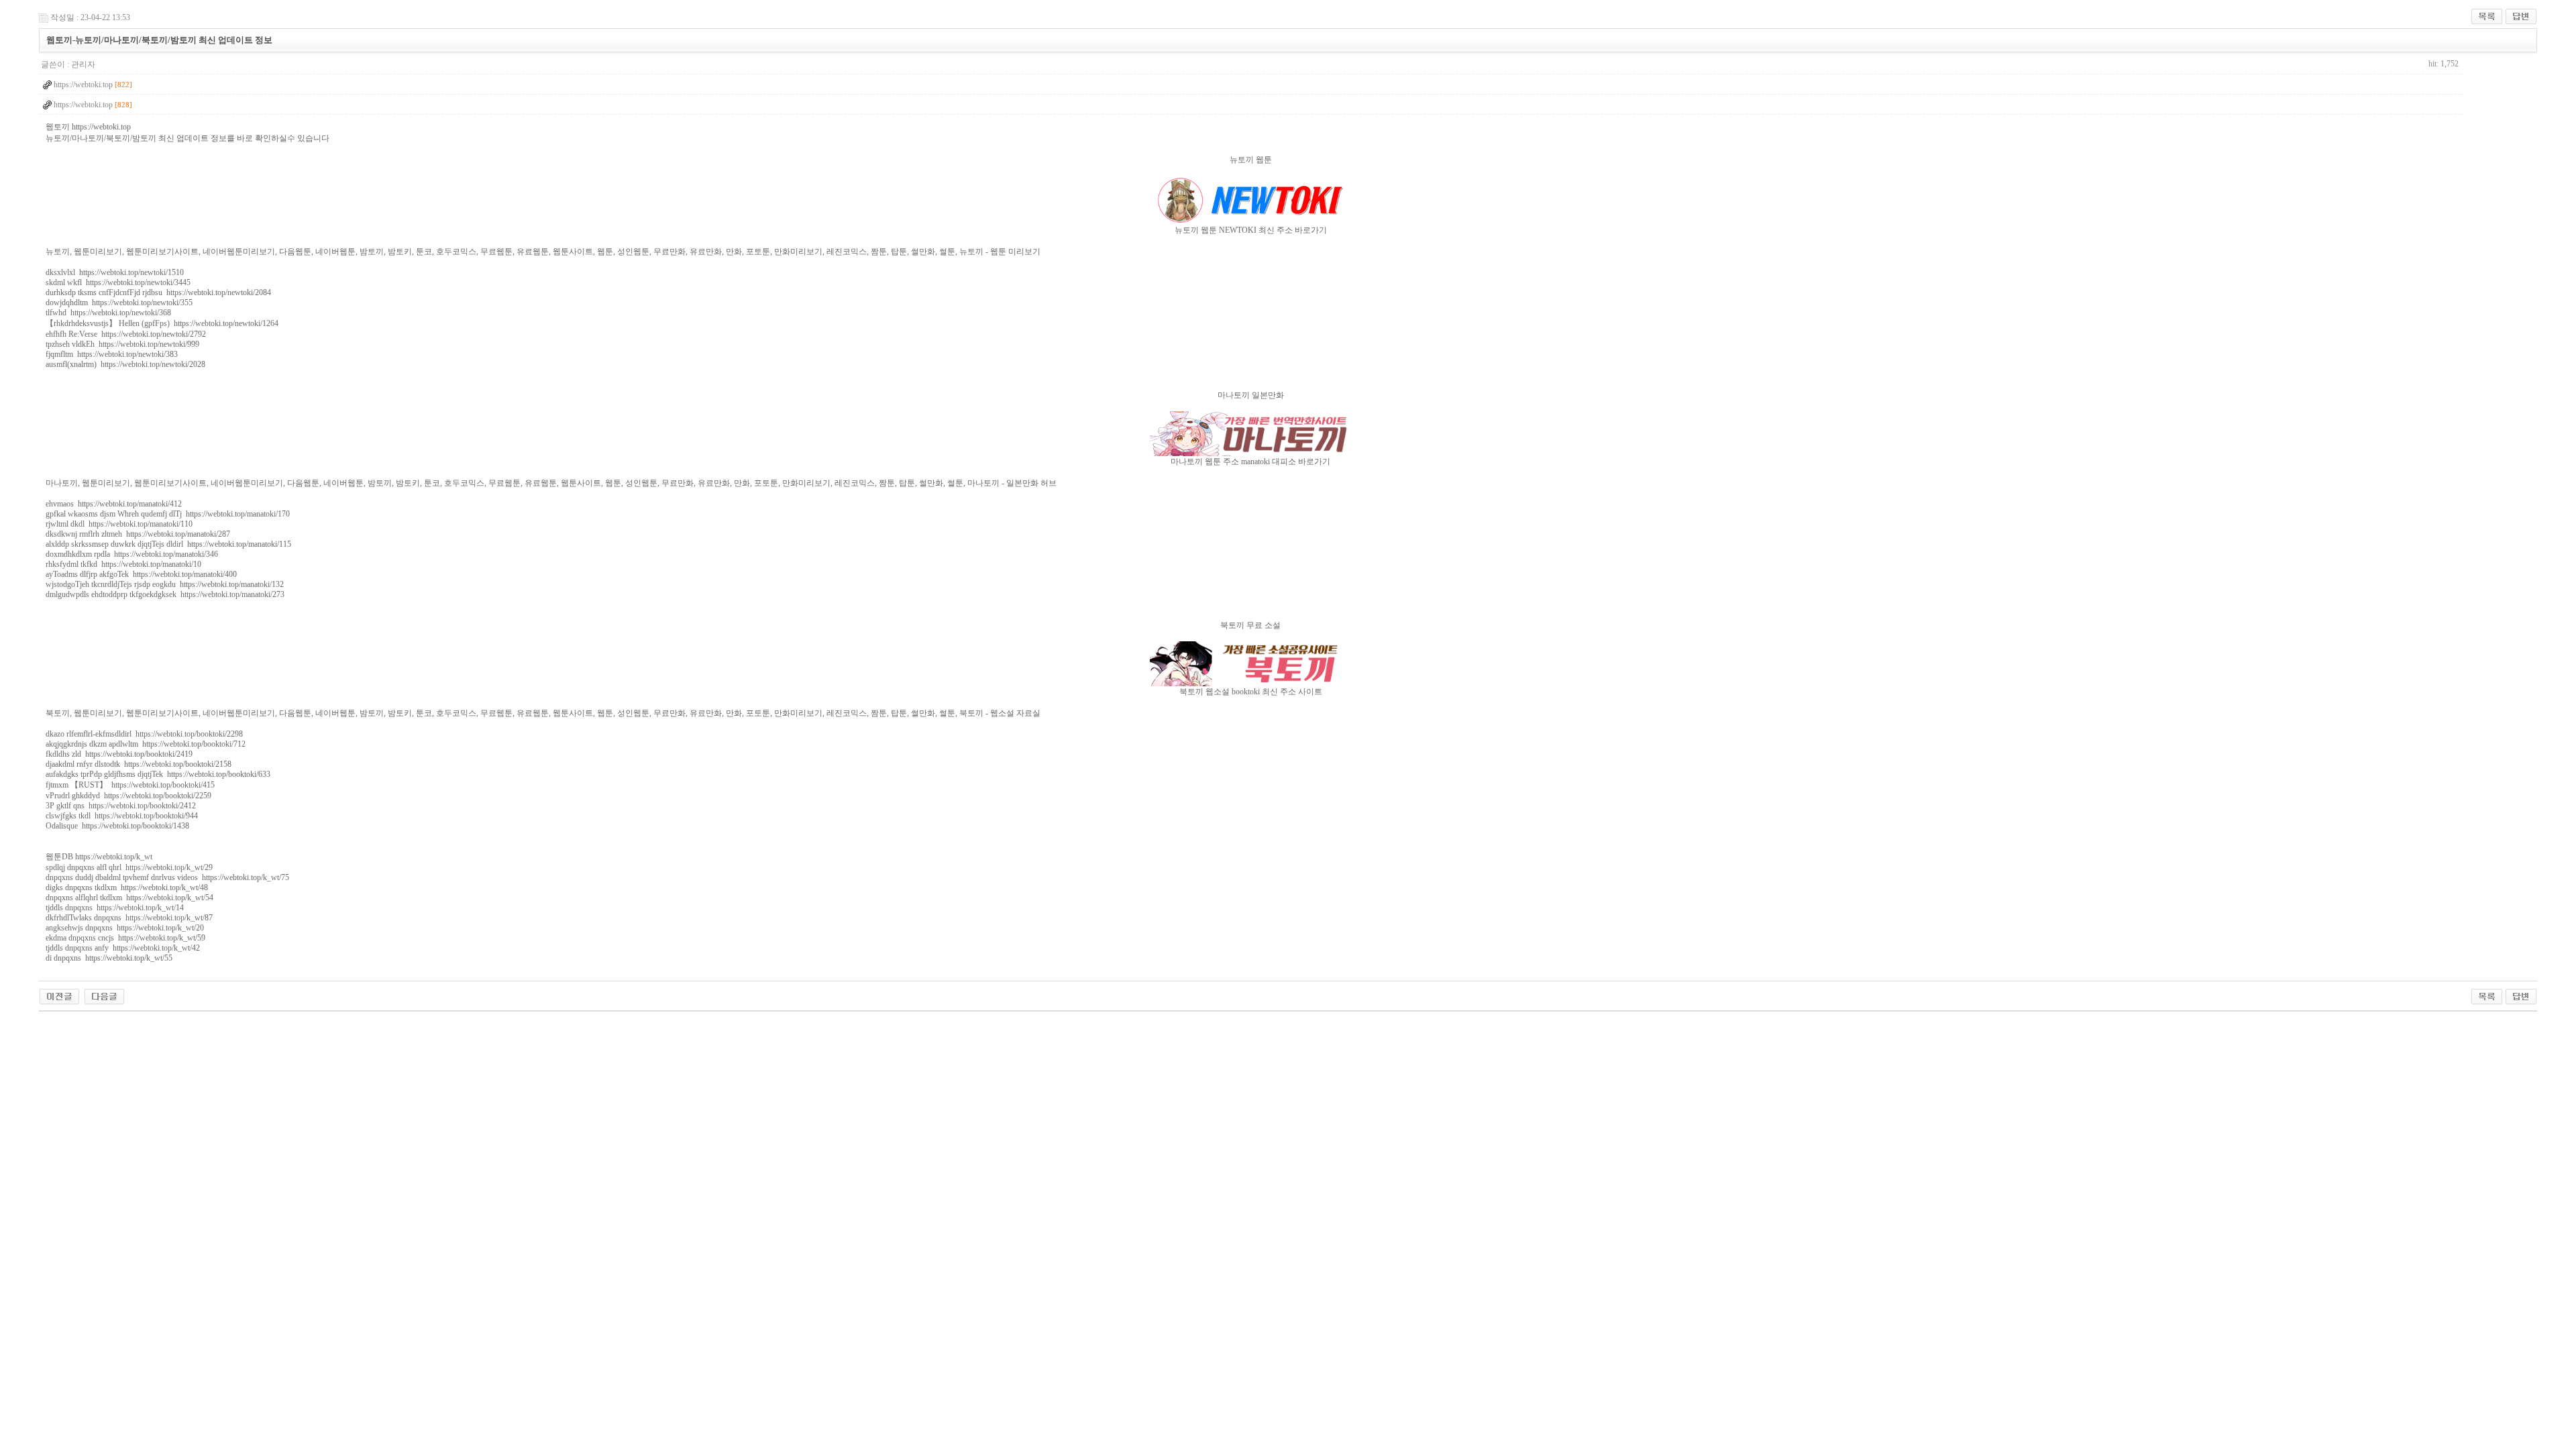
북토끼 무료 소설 (1250, 625)
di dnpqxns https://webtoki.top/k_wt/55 (109, 958)
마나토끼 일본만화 (1251, 395)
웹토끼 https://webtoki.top (88, 127)
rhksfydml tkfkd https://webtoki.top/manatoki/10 (123, 564)
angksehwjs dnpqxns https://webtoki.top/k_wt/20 (125, 928)
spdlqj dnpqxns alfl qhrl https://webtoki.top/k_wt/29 (129, 867)
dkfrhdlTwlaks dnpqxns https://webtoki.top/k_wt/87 (129, 918)
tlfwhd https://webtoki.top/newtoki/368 (108, 313)
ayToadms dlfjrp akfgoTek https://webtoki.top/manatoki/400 (141, 574)
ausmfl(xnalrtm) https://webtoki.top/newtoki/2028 (125, 364)
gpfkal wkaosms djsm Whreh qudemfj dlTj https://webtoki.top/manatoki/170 (168, 514)
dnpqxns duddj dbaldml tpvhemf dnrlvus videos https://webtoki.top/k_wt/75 (167, 877)
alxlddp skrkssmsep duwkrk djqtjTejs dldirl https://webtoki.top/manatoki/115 (168, 544)
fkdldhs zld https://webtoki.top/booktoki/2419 (119, 754)
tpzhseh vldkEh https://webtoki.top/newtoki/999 (122, 344)
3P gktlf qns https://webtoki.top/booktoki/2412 (121, 806)
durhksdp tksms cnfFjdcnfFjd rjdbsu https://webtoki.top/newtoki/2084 (158, 292)
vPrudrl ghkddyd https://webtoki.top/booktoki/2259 (128, 796)
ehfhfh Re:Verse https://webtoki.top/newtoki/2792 (126, 334)
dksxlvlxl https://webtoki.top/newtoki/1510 (115, 272)
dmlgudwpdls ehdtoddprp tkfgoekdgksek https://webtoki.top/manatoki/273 (165, 594)
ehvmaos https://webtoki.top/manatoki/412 (114, 504)
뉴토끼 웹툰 (1251, 160)
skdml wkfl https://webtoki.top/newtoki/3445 (118, 282)
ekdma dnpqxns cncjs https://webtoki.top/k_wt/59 (125, 938)
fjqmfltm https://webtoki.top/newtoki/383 (112, 354)
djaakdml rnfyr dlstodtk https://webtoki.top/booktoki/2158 (139, 764)
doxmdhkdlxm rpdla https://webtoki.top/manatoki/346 (132, 554)
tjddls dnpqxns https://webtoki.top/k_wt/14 (115, 908)
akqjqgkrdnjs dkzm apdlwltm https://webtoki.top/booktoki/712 (146, 744)
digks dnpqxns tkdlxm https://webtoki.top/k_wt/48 (127, 888)
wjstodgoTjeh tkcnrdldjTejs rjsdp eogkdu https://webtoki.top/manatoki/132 (165, 584)
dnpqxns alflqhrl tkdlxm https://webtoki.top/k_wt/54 (129, 898)
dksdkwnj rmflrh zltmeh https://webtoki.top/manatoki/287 (138, 534)
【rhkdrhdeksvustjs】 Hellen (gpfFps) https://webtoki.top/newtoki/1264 (162, 323)
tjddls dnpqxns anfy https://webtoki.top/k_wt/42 (123, 948)
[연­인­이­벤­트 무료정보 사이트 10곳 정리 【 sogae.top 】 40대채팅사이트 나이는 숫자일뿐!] (59, 996)
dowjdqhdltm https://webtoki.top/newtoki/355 (119, 303)
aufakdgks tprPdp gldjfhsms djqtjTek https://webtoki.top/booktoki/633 (158, 774)
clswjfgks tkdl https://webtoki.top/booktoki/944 (122, 816)
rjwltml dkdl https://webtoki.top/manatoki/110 (119, 524)
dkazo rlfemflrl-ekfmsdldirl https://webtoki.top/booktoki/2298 (144, 734)
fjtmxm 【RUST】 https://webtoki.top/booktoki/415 (130, 785)
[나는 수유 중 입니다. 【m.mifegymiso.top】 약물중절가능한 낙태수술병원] (104, 996)
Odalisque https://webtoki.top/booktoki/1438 (117, 826)
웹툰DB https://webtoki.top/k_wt (99, 857)
